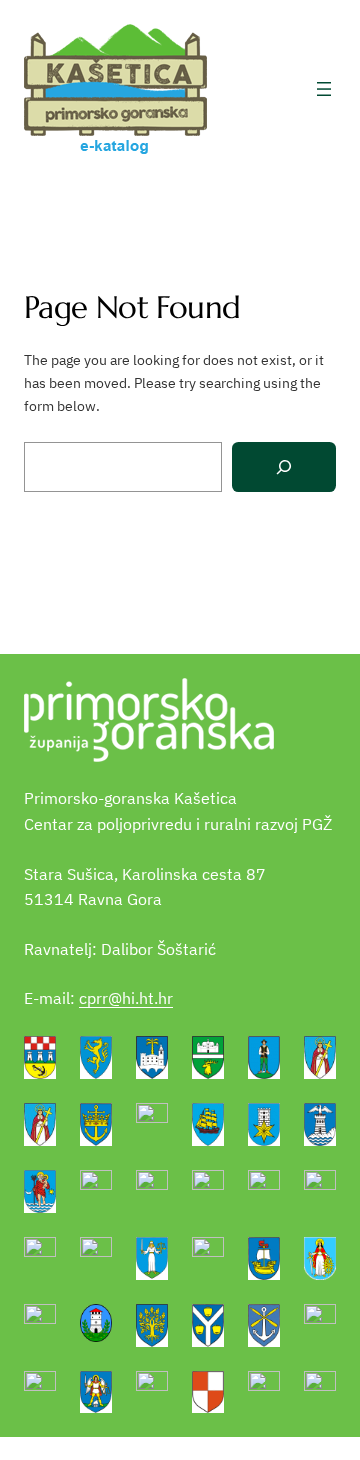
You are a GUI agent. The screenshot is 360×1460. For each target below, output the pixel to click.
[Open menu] (324, 89)
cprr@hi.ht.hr (126, 998)
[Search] (284, 467)
